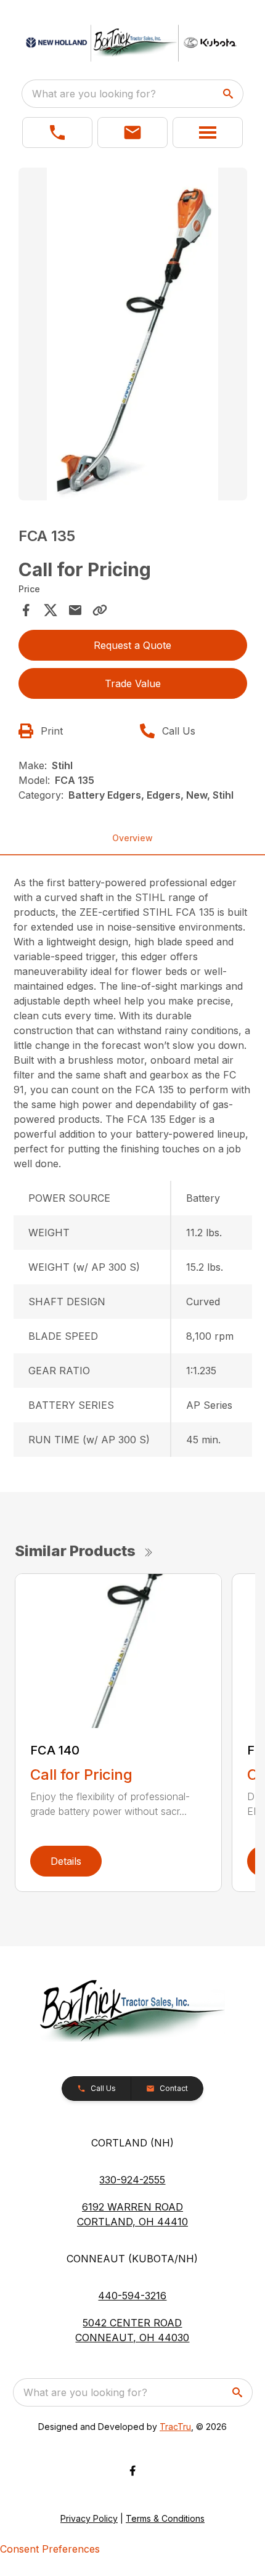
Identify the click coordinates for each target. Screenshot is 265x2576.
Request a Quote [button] (132, 645)
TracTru (175, 2427)
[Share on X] (51, 610)
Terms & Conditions (165, 2518)
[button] (57, 132)
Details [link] (66, 1861)
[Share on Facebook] (26, 610)
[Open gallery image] (133, 334)
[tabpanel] (133, 336)
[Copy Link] (100, 610)
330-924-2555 (132, 2180)
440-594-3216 (132, 2296)
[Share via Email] (75, 610)
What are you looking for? (94, 94)
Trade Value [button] (133, 683)
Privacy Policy (89, 2518)
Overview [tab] (132, 838)
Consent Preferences (50, 2549)
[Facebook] (132, 2471)
